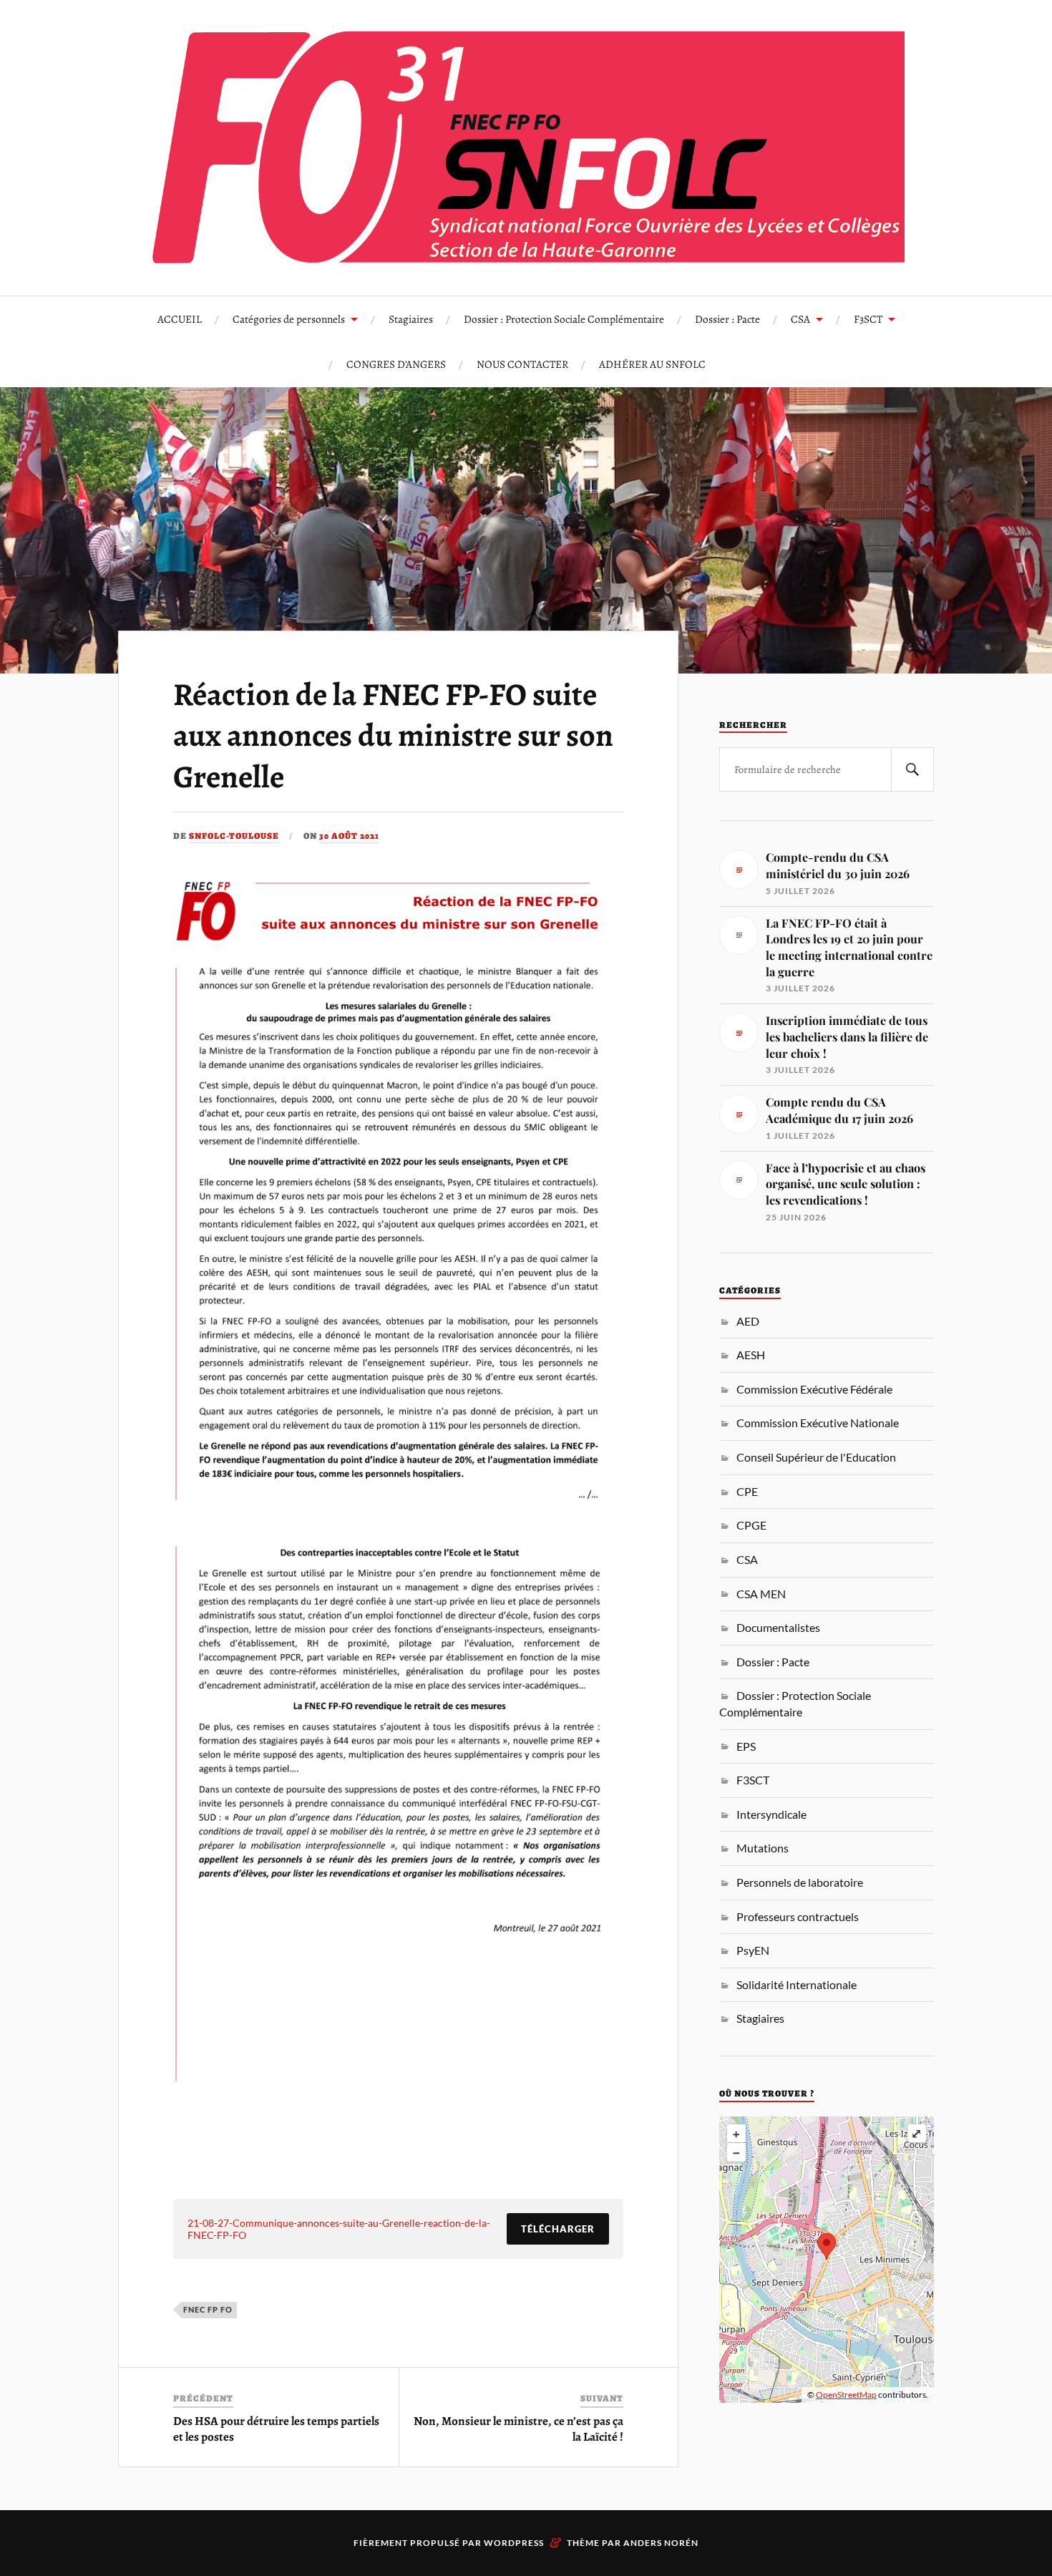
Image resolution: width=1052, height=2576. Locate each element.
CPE (747, 1491)
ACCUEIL (180, 319)
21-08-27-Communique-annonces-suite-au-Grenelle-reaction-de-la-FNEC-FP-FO (339, 2229)
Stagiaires (411, 319)
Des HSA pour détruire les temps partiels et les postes (276, 2429)
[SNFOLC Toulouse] (526, 146)
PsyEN (753, 1950)
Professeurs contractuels (798, 1916)
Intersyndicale (771, 1814)
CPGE (751, 1525)
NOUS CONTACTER (522, 364)
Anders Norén (661, 2543)
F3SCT (868, 319)
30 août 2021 (349, 836)
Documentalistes (778, 1627)
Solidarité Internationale (797, 1984)
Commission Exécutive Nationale (818, 1423)
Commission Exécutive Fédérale (814, 1389)
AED (748, 1321)
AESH (751, 1355)
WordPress (514, 2543)
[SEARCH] (912, 769)
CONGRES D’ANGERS (396, 364)
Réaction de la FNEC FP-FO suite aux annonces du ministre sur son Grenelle (393, 735)
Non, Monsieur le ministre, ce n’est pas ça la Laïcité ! (518, 2429)
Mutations (763, 1848)
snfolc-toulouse (234, 836)
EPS (746, 1746)
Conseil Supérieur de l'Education (816, 1457)
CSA (800, 319)
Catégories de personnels (289, 319)
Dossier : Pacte (727, 319)
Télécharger (558, 2229)
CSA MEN (761, 1594)
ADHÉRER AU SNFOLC (652, 364)
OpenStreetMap (846, 2395)
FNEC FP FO (208, 2309)
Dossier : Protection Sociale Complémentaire (564, 319)
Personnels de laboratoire (800, 1882)
